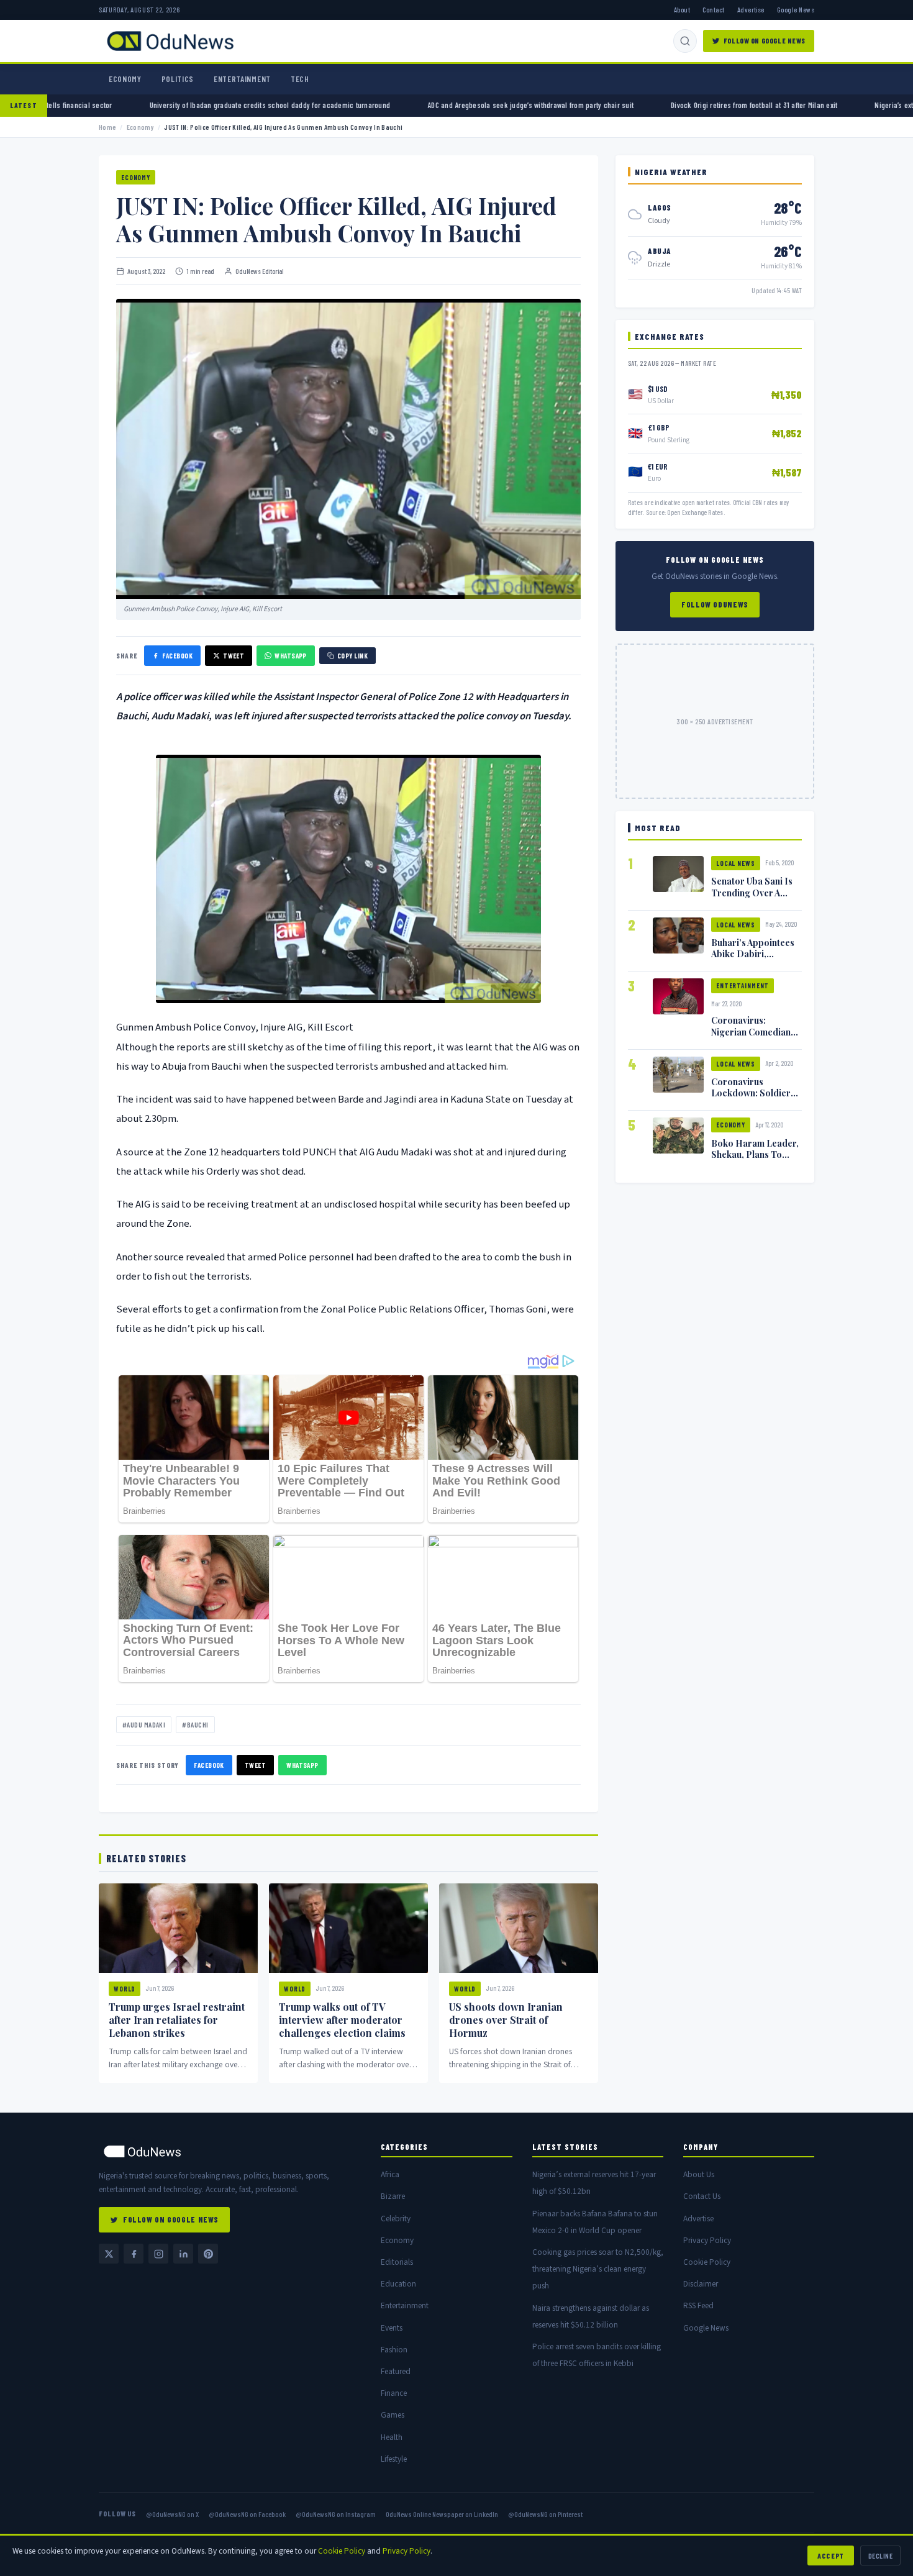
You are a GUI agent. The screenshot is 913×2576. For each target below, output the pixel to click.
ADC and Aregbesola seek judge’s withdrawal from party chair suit (412, 105)
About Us (699, 2174)
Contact (713, 9)
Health (392, 2437)
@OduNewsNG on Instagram (336, 2514)
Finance (394, 2393)
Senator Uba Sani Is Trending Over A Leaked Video (752, 892)
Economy (125, 79)
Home (107, 127)
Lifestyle (394, 2459)
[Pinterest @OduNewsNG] (208, 2254)
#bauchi (195, 1725)
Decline (880, 2556)
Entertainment (242, 79)
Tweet (234, 656)
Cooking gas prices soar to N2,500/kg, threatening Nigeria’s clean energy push (598, 2269)
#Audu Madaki (144, 1725)
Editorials (397, 2262)
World (125, 1989)
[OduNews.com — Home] (170, 41)
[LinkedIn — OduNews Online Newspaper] (183, 2254)
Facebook (177, 656)
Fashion (394, 2350)
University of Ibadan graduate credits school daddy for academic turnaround (152, 105)
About (682, 9)
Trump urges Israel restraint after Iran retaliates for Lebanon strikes (177, 2020)
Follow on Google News (765, 40)
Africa (390, 2174)
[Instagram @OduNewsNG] (158, 2254)
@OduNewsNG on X (172, 2514)
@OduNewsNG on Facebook (247, 2514)
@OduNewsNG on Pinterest (545, 2514)
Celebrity (396, 2219)
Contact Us (702, 2196)
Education (398, 2284)
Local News (736, 863)
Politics (178, 79)
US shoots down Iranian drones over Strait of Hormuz (506, 2020)
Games (393, 2415)
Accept (831, 2556)
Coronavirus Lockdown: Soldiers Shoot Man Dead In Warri (753, 1098)
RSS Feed (698, 2305)
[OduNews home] (230, 2151)
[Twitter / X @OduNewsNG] (109, 2254)
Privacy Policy (707, 2240)
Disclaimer (701, 2284)
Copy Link (352, 656)
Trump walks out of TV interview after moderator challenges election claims (342, 2020)
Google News (796, 9)
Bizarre (393, 2196)
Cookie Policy (707, 2262)
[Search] (685, 41)
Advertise (751, 9)
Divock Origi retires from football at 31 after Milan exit (636, 105)
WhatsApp (291, 656)
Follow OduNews (715, 604)
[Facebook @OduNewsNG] (134, 2254)
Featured (396, 2371)
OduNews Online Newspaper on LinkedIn (442, 2514)
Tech (300, 79)
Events (392, 2328)
